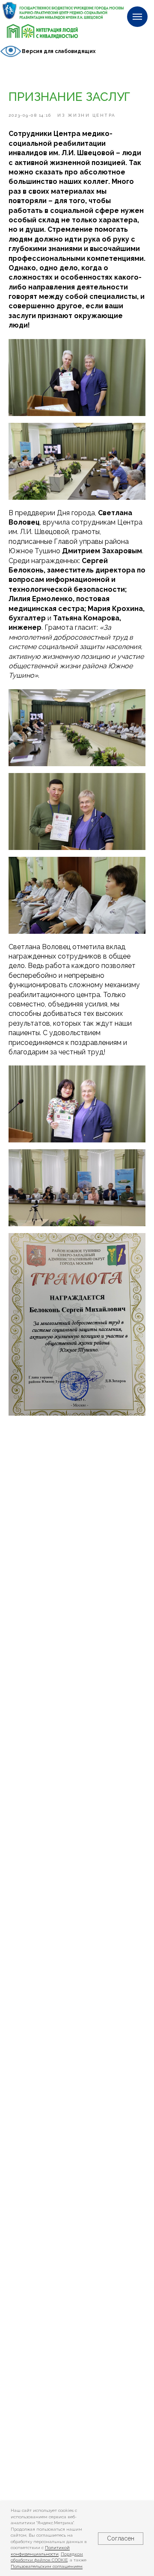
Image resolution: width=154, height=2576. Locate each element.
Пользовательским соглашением (47, 2566)
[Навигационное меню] (137, 17)
